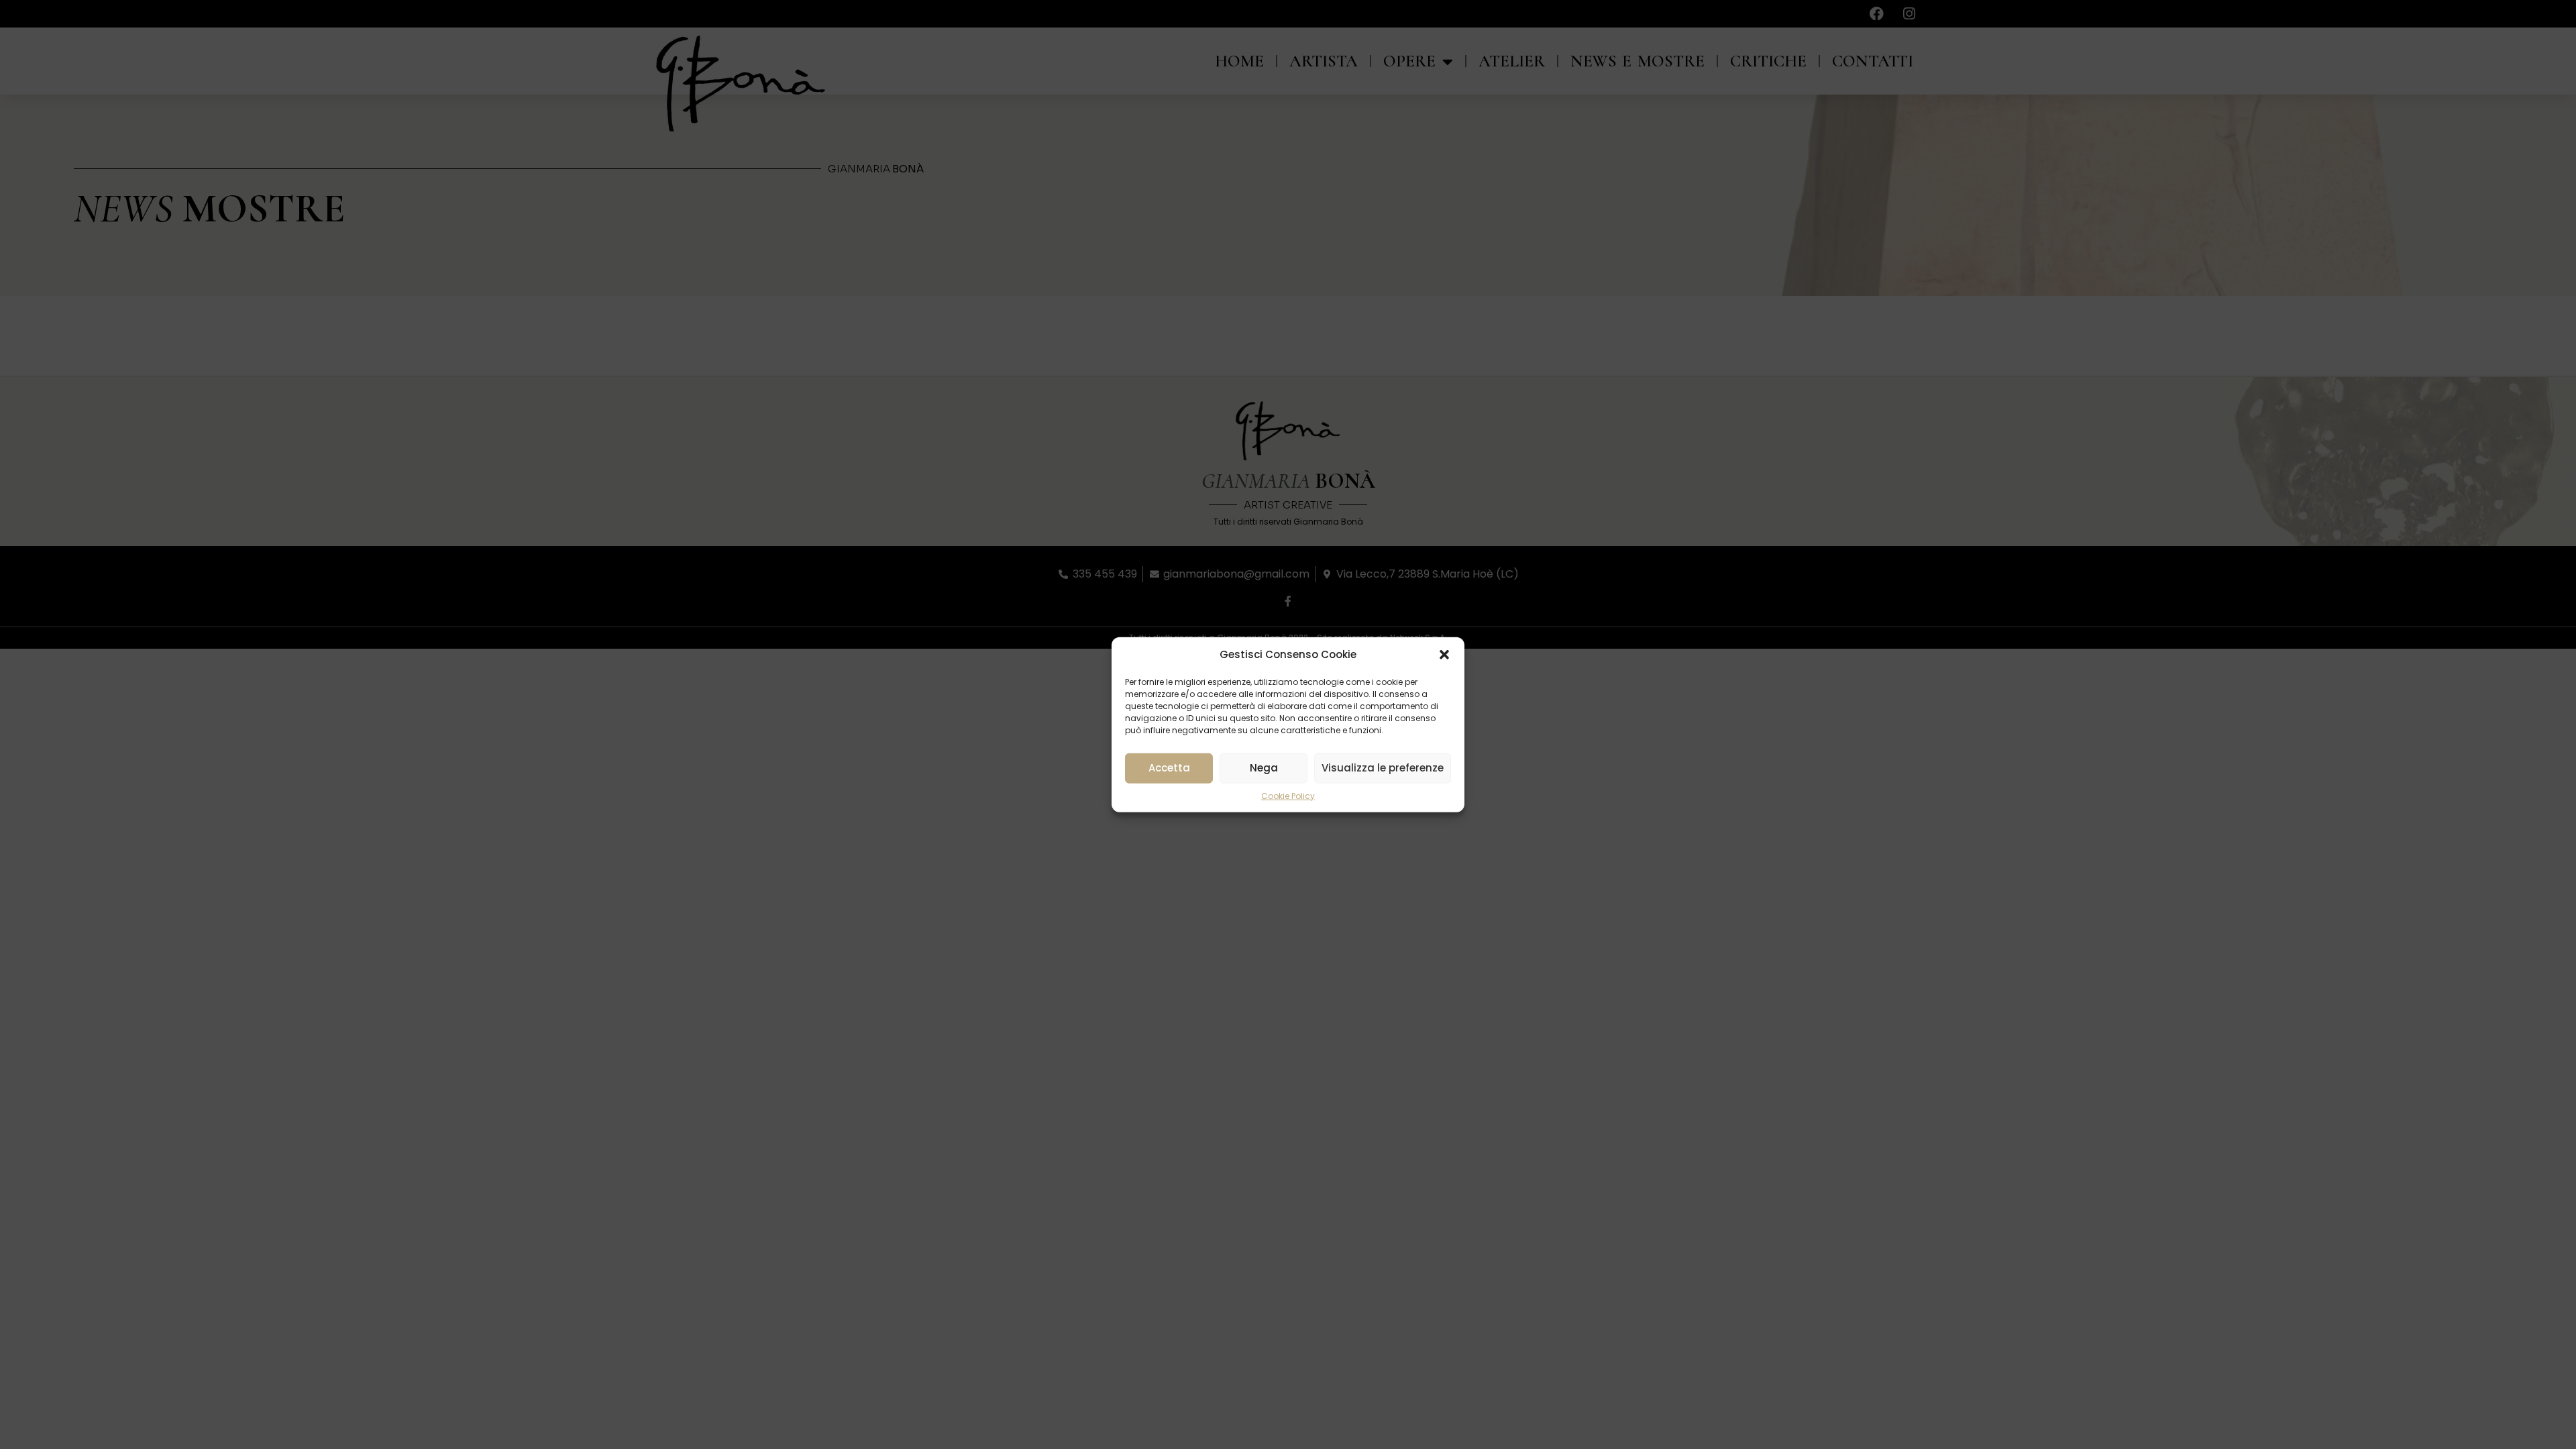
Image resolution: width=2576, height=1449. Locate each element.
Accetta (1169, 768)
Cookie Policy (1288, 795)
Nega (1264, 768)
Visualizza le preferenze (1383, 768)
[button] (1444, 655)
